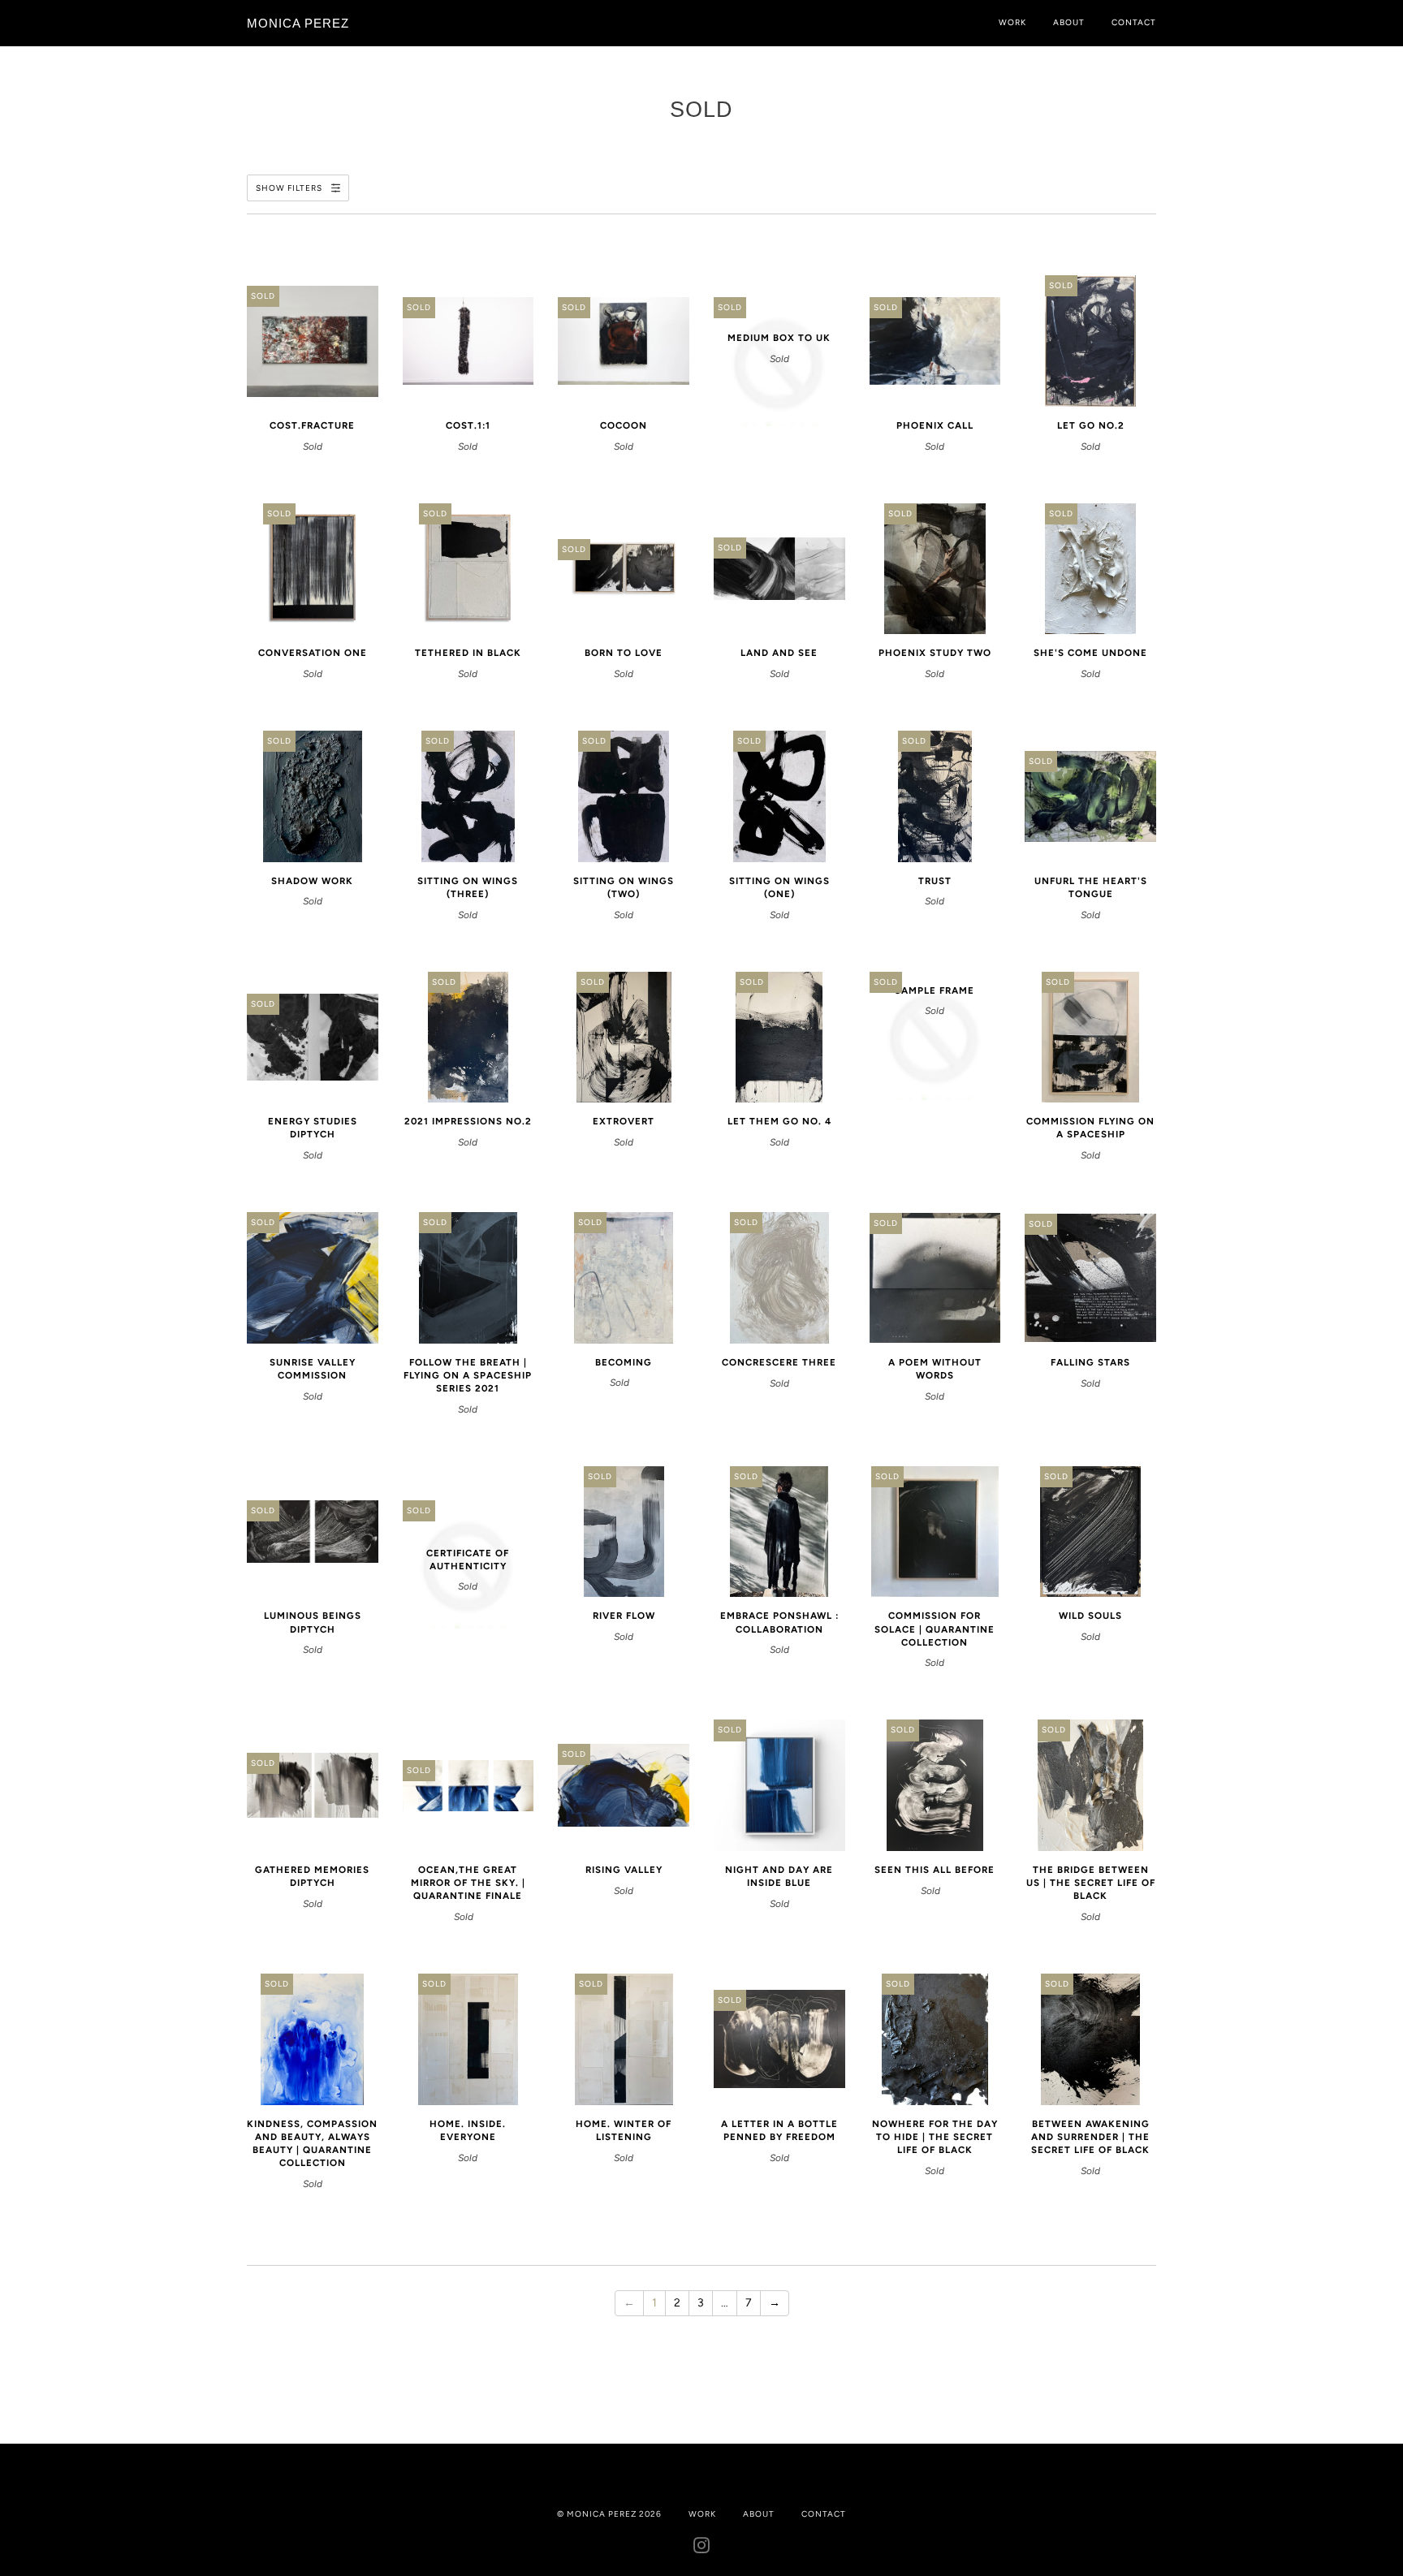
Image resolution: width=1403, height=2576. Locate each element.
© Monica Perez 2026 (609, 2514)
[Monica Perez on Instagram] (702, 2549)
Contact (1134, 22)
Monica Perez (298, 23)
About (1069, 22)
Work (1012, 22)
